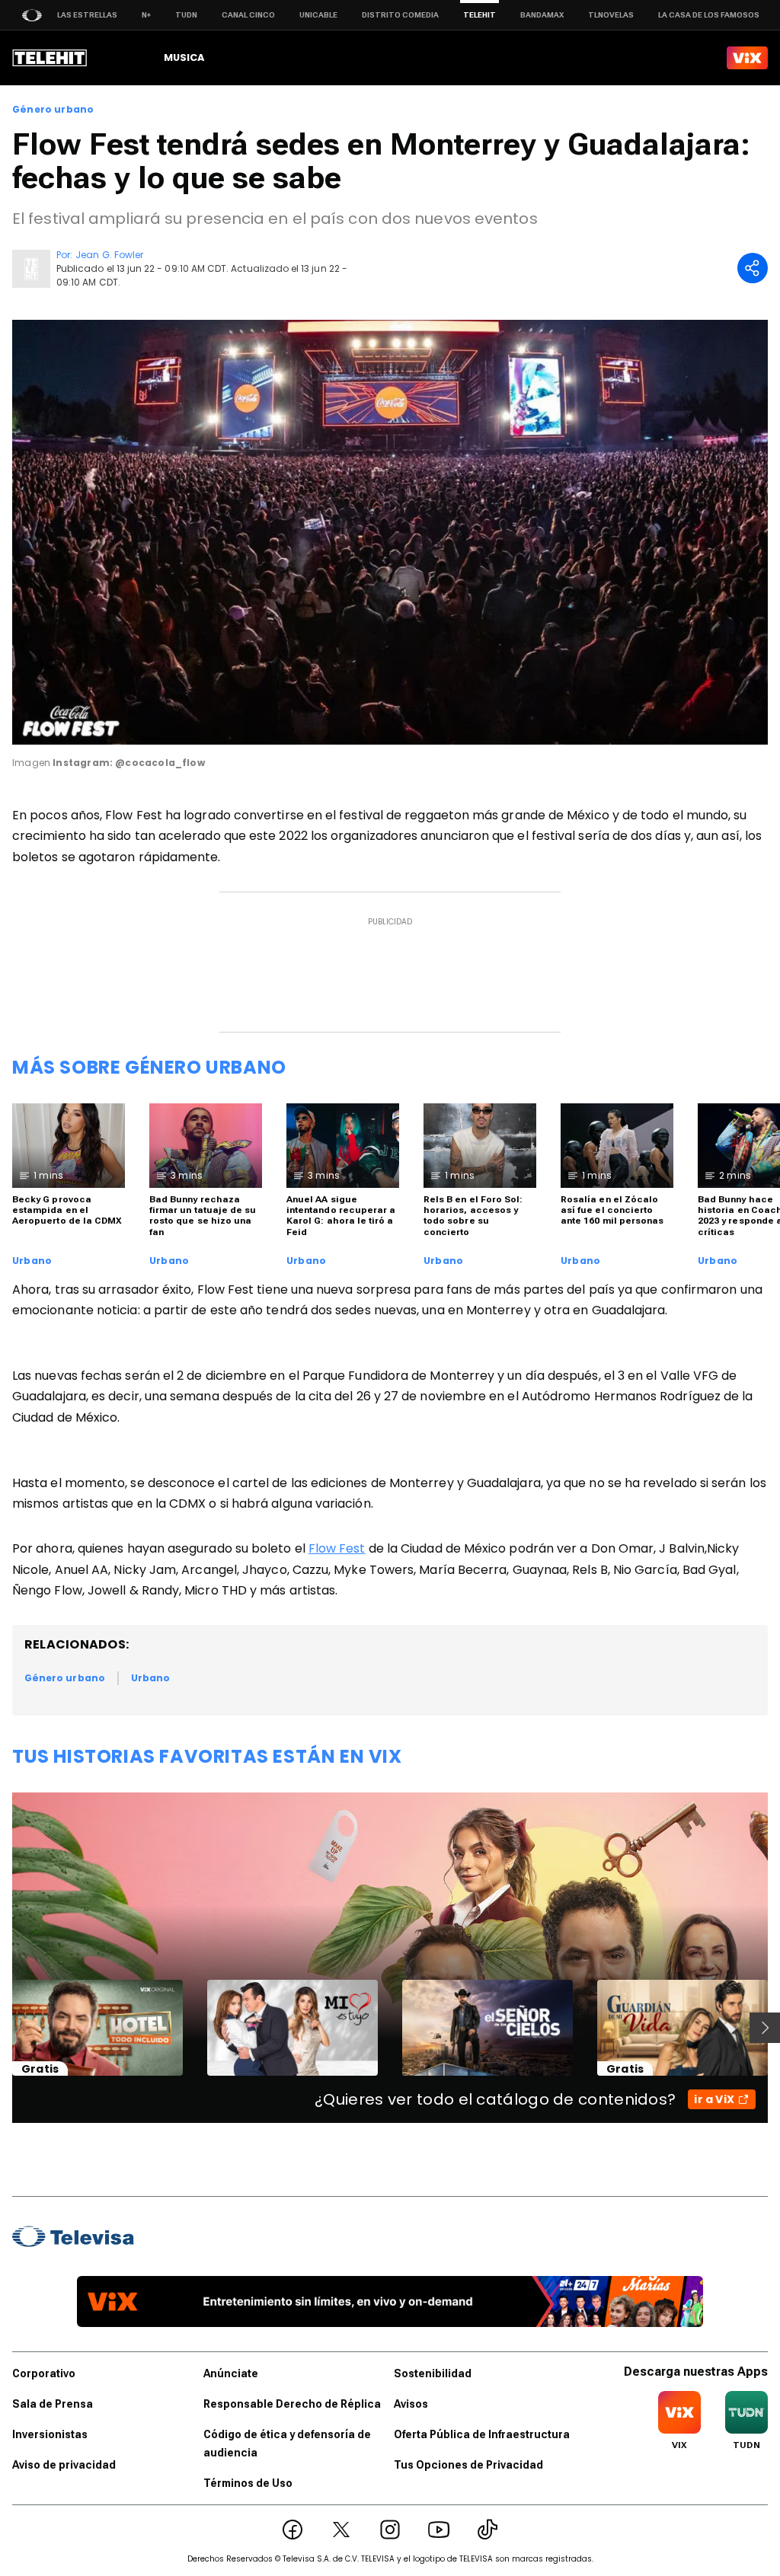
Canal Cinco (248, 15)
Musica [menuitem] (184, 57)
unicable (318, 15)
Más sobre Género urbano (149, 1067)
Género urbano (53, 110)
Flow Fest (337, 1548)
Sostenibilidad (433, 2373)
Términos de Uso (248, 2483)
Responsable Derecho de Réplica (292, 2404)
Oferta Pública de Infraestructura (482, 2434)
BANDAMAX (542, 15)
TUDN (186, 15)
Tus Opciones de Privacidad (468, 2465)
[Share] (753, 268)
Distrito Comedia (400, 15)
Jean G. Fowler (109, 255)
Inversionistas (50, 2434)
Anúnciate (231, 2373)
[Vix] (747, 58)
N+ (146, 15)
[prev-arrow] (3, 2028)
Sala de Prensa (53, 2404)
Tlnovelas (611, 15)
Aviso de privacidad (64, 2465)
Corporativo (44, 2373)
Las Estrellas (87, 15)
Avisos (411, 2404)
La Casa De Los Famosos (709, 15)
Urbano (32, 1261)
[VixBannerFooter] (390, 2301)
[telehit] (50, 58)
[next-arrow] (765, 2028)
